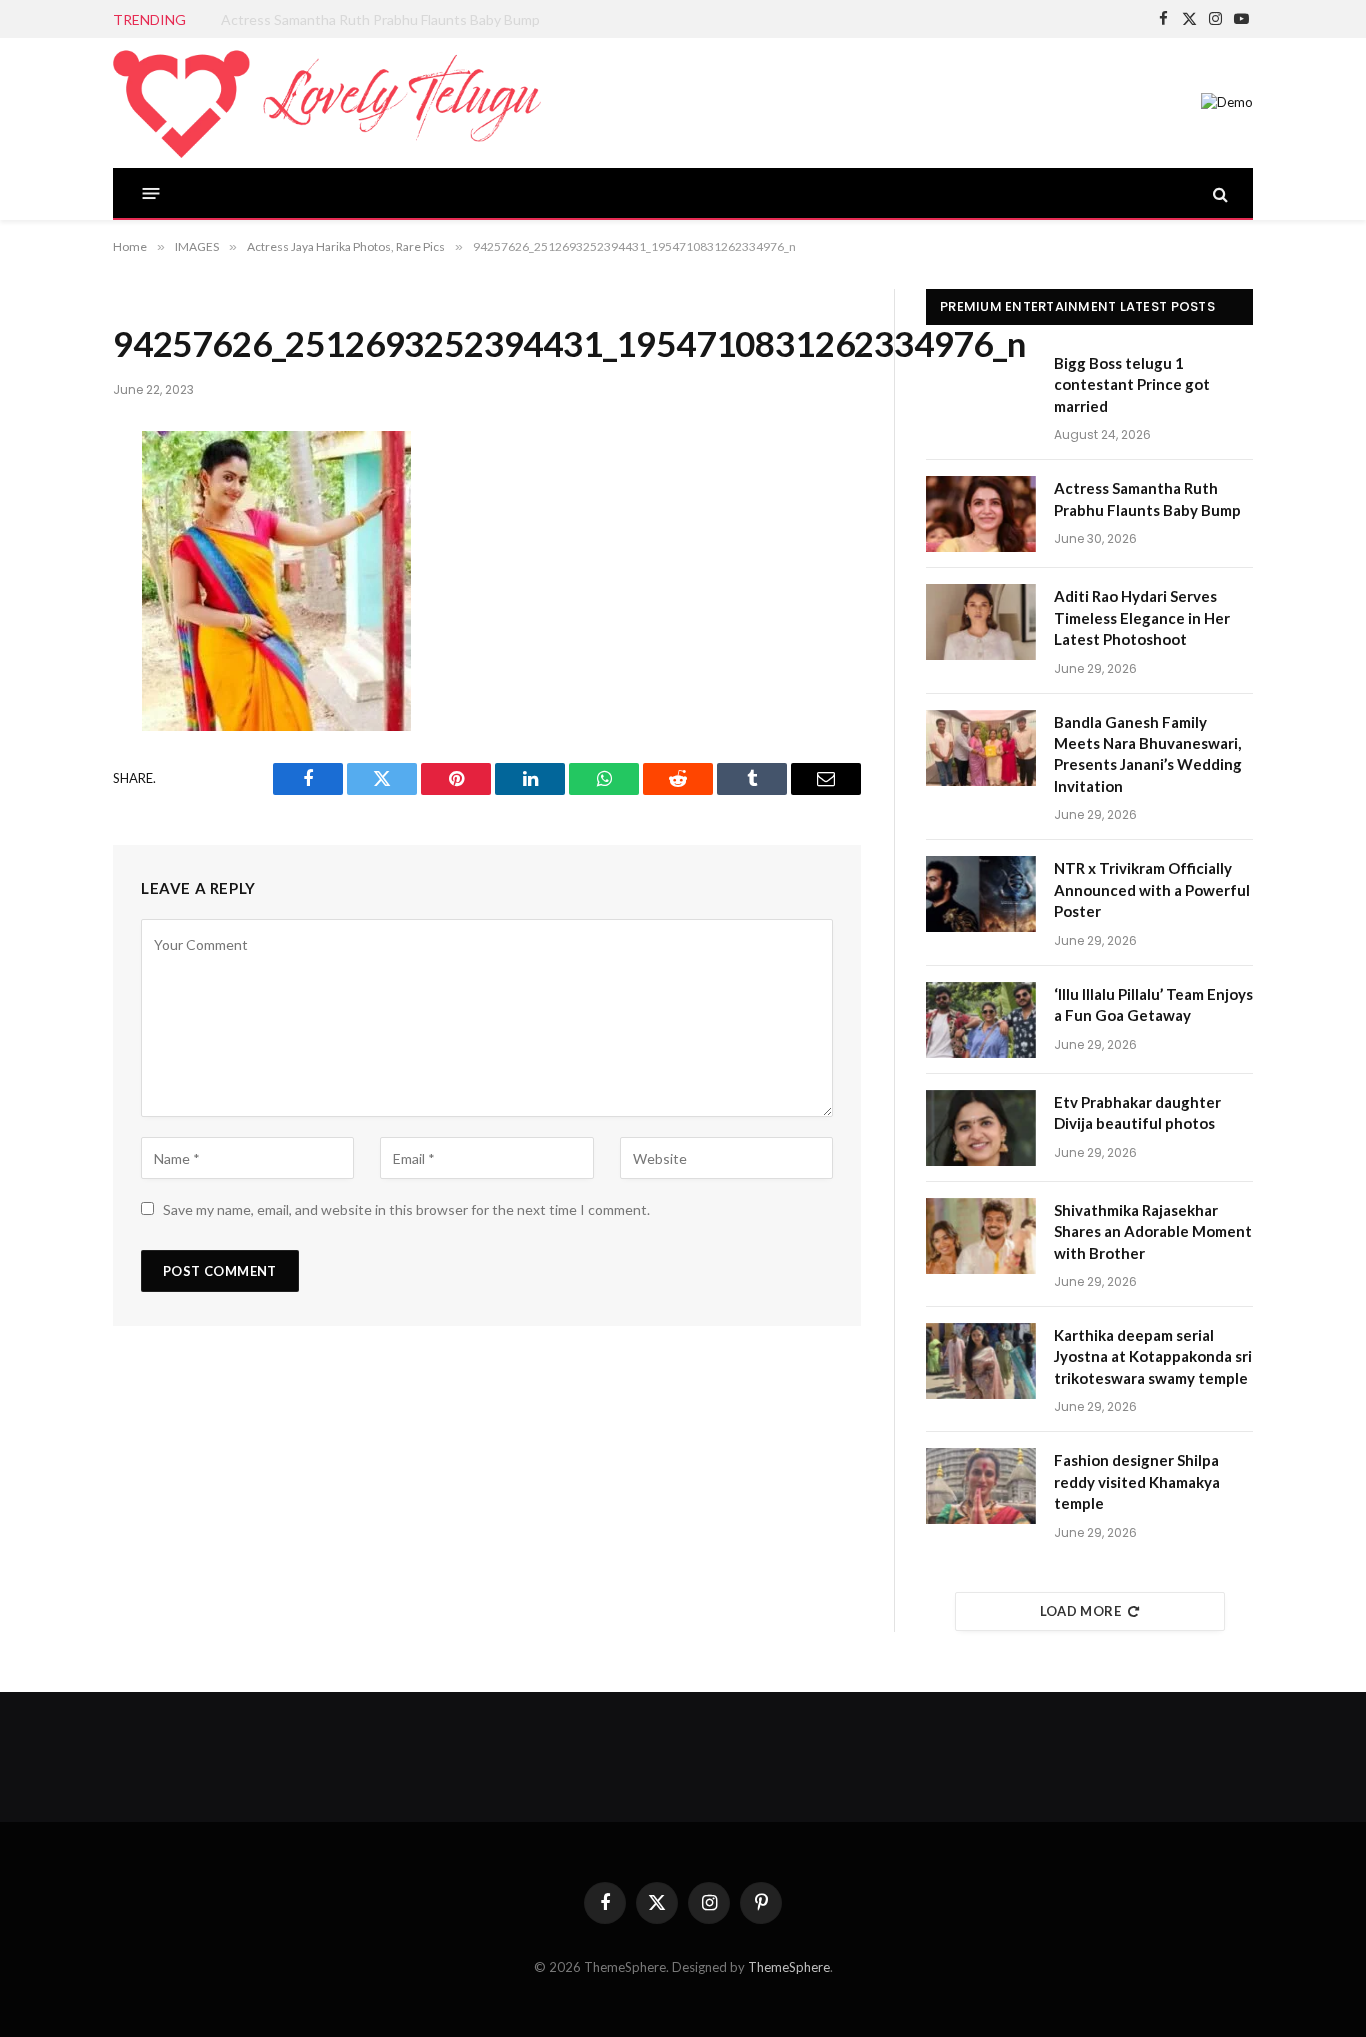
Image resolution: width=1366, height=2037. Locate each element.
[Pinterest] (46, 659)
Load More (1081, 1611)
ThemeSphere (789, 1967)
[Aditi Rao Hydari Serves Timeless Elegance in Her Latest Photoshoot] (981, 622)
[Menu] (151, 193)
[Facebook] (46, 500)
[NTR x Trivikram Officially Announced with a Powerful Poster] (981, 894)
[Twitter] (46, 553)
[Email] (46, 712)
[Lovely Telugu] (327, 103)
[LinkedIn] (46, 606)
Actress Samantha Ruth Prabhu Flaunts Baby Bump (380, 19)
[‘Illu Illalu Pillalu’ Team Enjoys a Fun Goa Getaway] (981, 1020)
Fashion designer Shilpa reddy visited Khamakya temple (1137, 1481)
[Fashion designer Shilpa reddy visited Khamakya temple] (981, 1486)
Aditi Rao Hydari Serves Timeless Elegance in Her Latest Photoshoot (1142, 617)
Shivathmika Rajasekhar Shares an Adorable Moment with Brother (1153, 1231)
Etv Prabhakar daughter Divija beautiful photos (1137, 1112)
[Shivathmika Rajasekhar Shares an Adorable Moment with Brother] (981, 1236)
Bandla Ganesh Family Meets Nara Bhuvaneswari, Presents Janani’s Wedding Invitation (1148, 754)
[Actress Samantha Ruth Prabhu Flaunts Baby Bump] (981, 514)
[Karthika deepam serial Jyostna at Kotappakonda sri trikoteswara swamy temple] (981, 1361)
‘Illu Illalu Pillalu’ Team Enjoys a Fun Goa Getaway (1153, 1004)
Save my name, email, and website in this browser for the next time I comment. (406, 1209)
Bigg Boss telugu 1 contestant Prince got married (1132, 384)
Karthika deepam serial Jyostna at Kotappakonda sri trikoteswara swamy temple (1153, 1356)
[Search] (1218, 193)
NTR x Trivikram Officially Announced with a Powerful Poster (1152, 889)
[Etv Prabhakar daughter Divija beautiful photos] (981, 1128)
